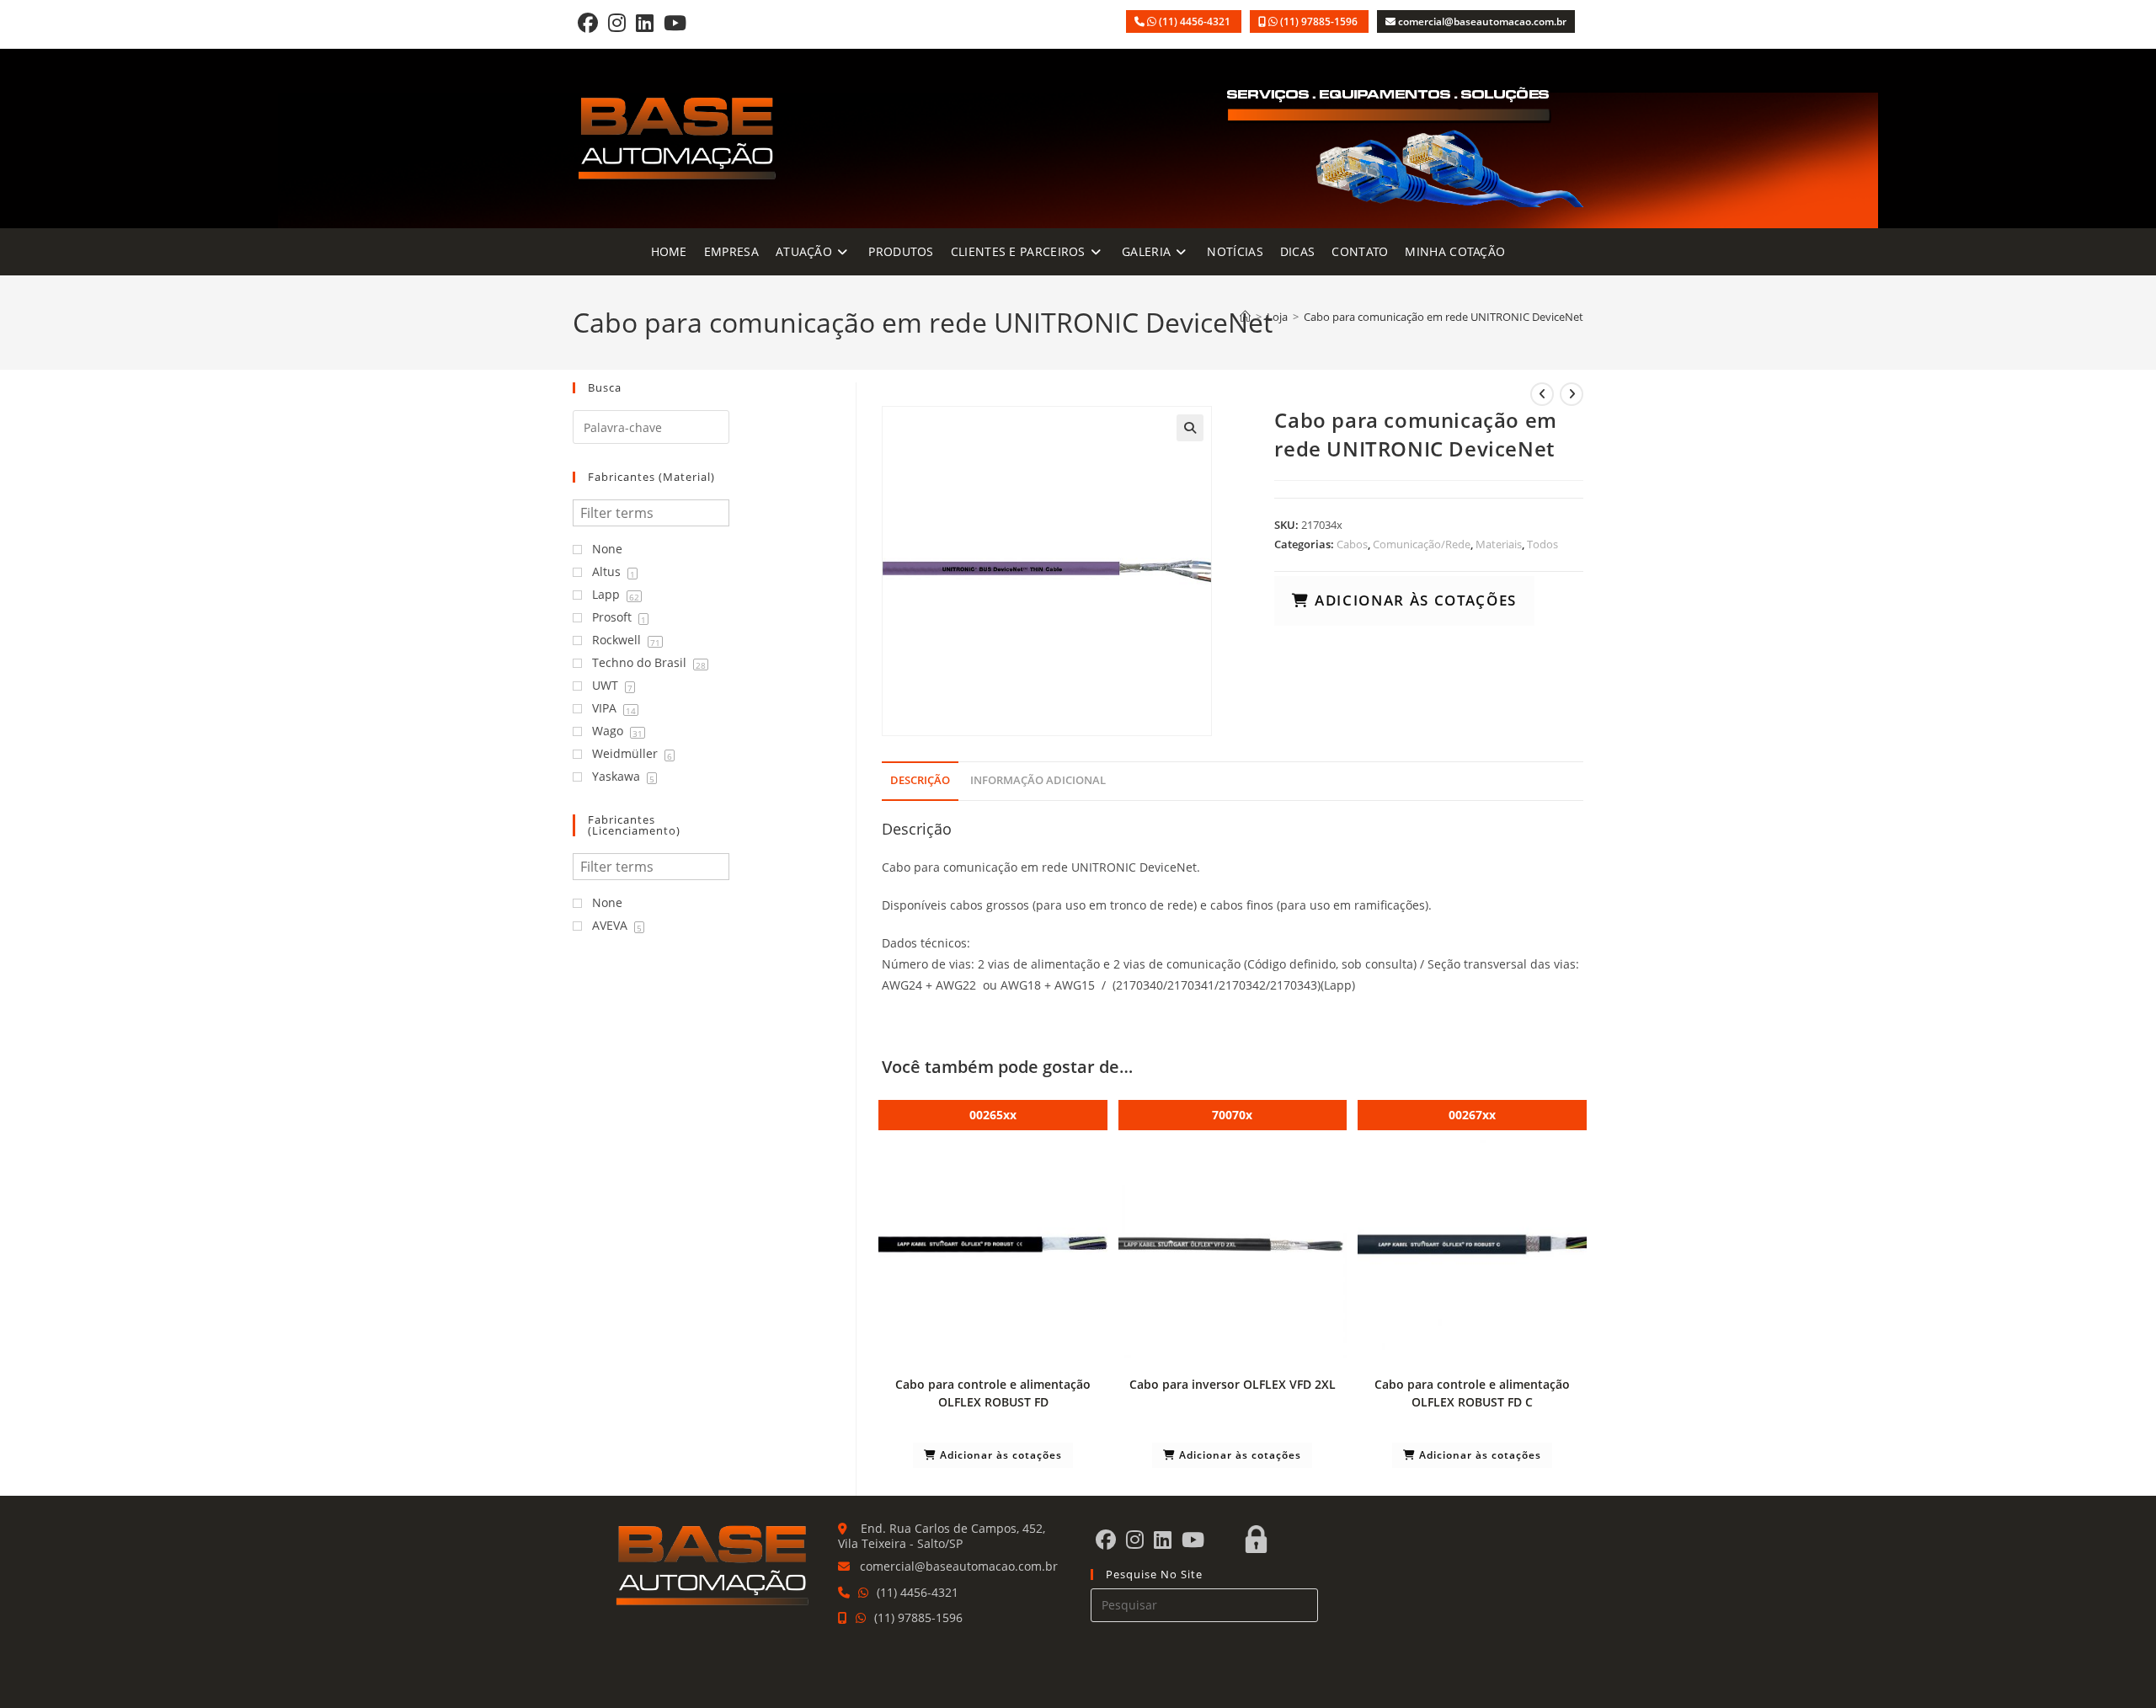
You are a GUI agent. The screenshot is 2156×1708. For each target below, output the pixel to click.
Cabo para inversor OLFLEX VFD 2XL (1233, 1384)
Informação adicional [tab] (1038, 780)
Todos (1542, 544)
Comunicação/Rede (1422, 544)
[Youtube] (675, 22)
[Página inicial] (1245, 317)
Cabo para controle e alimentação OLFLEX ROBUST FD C (1472, 1393)
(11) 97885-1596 (1320, 21)
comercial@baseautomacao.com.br (1482, 21)
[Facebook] (588, 22)
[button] (1190, 428)
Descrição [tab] (920, 780)
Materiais (1499, 544)
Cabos (1352, 544)
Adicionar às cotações (1413, 600)
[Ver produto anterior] (1542, 394)
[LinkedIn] (645, 22)
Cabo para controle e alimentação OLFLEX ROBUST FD (993, 1393)
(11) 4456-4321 (1196, 21)
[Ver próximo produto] (1572, 394)
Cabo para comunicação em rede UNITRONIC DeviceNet (1444, 317)
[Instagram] (617, 22)
